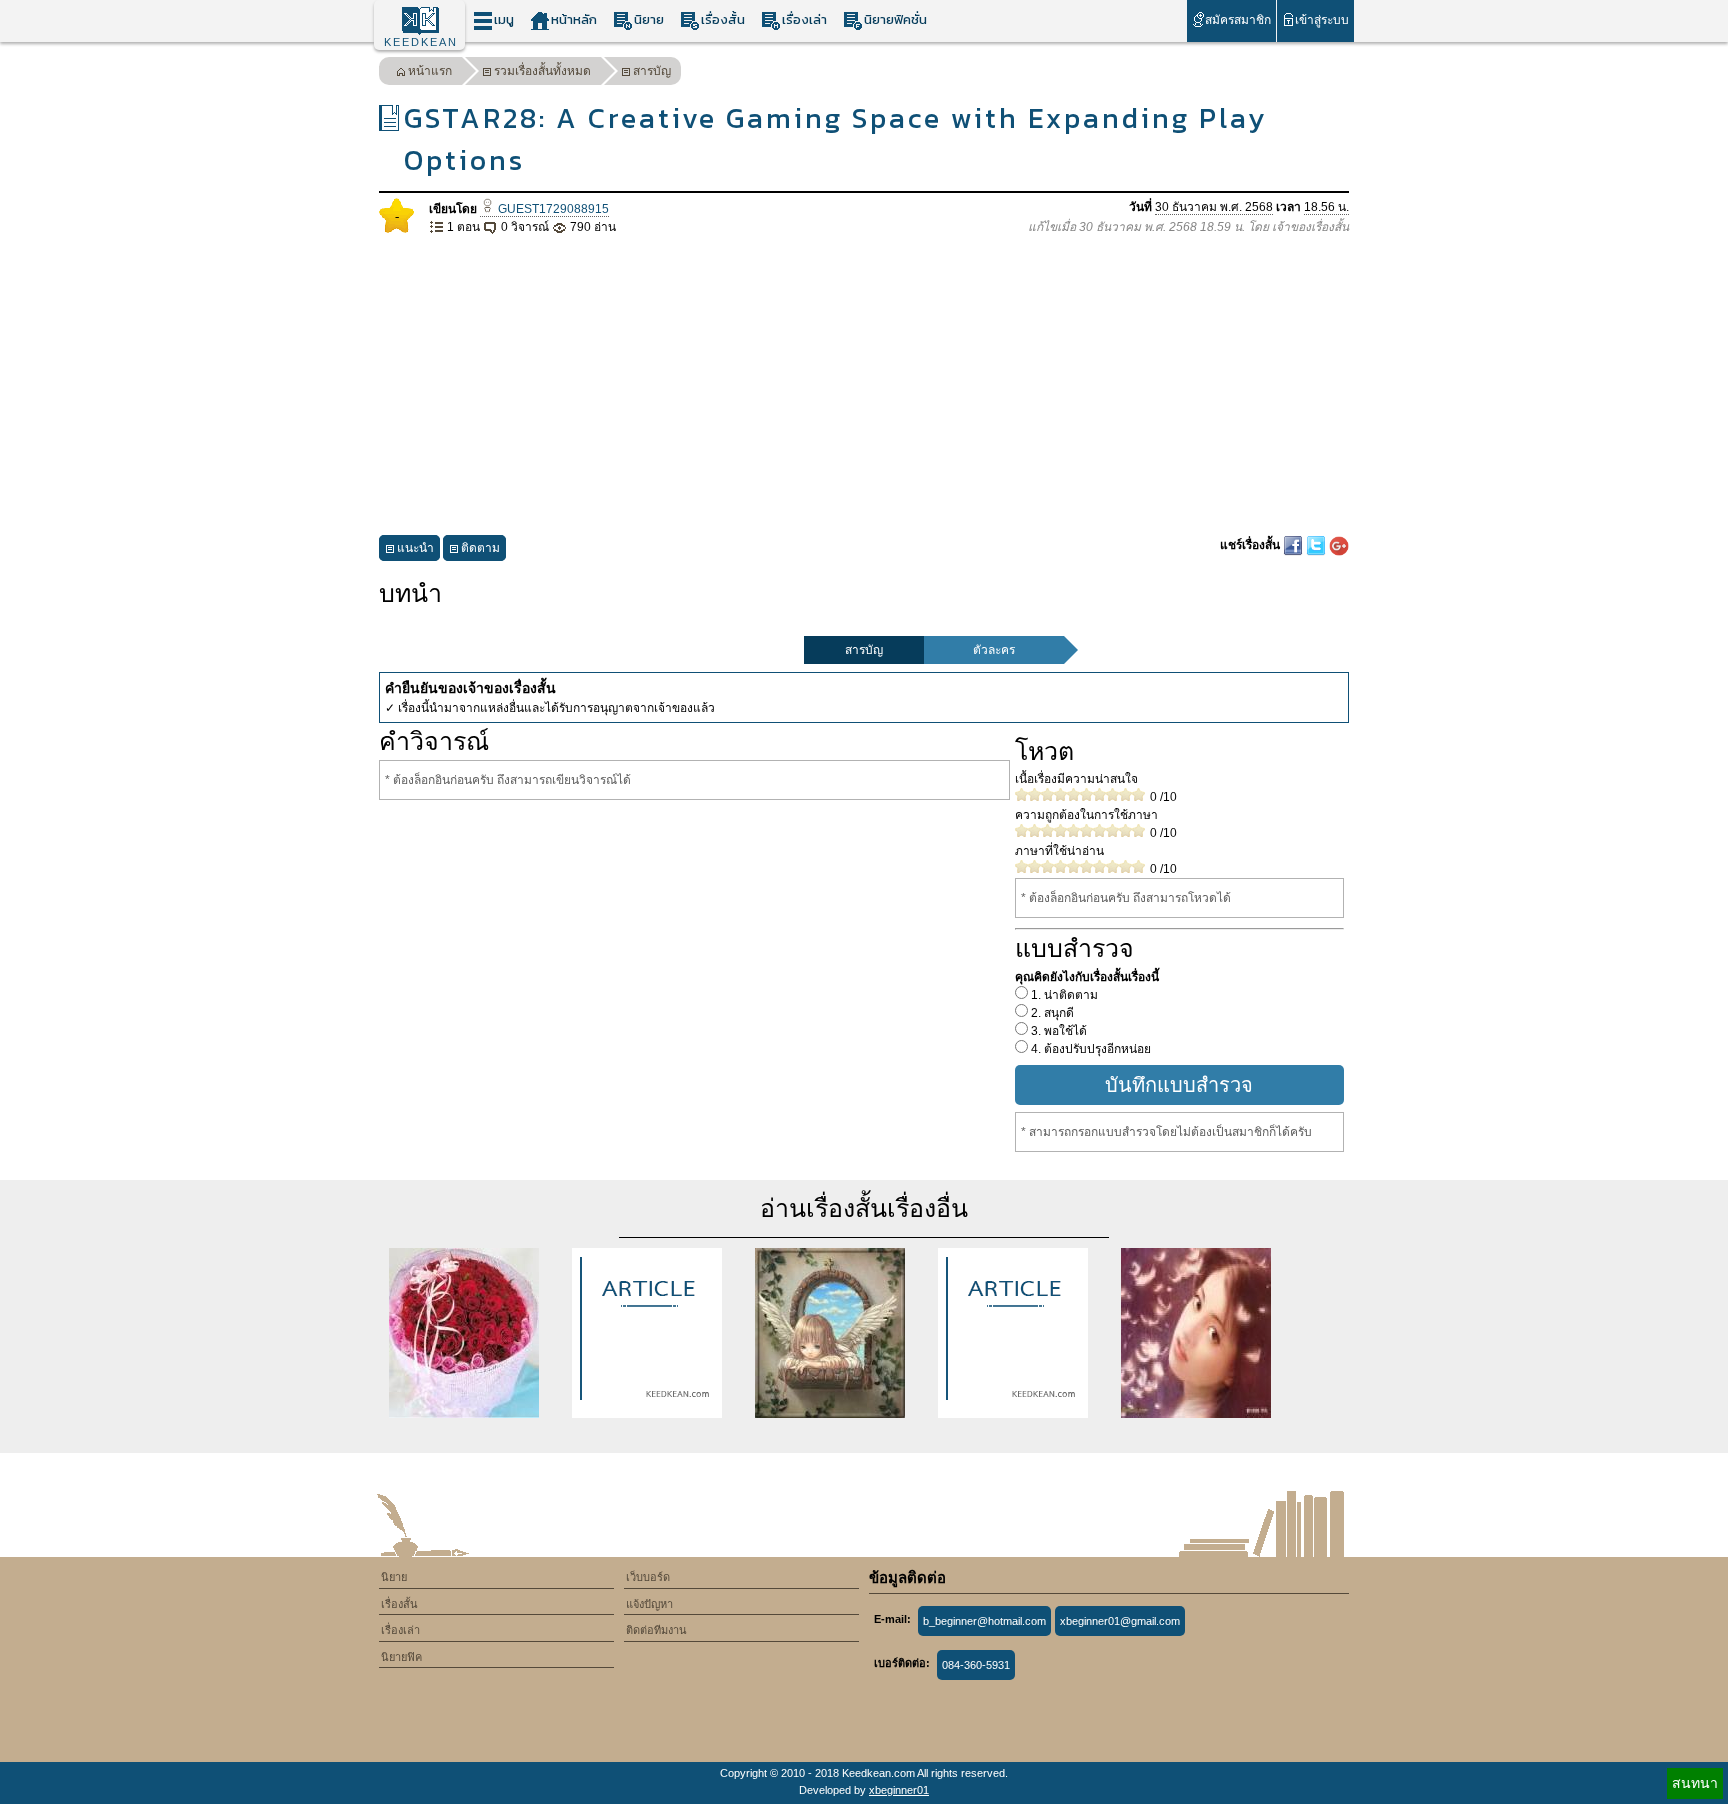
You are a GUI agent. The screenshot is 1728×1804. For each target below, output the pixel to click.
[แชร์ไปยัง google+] (1339, 545)
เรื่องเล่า (804, 19)
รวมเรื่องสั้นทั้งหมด (542, 71)
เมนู (504, 19)
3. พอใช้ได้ (1057, 1031)
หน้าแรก (430, 71)
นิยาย (649, 19)
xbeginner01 (899, 1790)
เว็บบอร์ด (648, 1577)
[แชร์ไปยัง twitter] (1317, 545)
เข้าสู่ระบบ (1322, 20)
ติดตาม (480, 548)
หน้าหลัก (574, 19)
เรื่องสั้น (723, 19)
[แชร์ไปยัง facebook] (1294, 545)
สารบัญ (652, 71)
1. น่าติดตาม (1063, 995)
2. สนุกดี (1051, 1013)
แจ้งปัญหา (649, 1604)
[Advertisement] (864, 386)
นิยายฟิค (401, 1657)
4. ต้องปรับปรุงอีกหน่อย (1089, 1049)
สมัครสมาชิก (1238, 20)
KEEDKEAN (421, 42)
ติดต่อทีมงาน (656, 1630)
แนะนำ (415, 548)
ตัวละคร (994, 650)
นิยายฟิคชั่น (895, 19)
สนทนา (1695, 1783)
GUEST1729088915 (552, 209)
